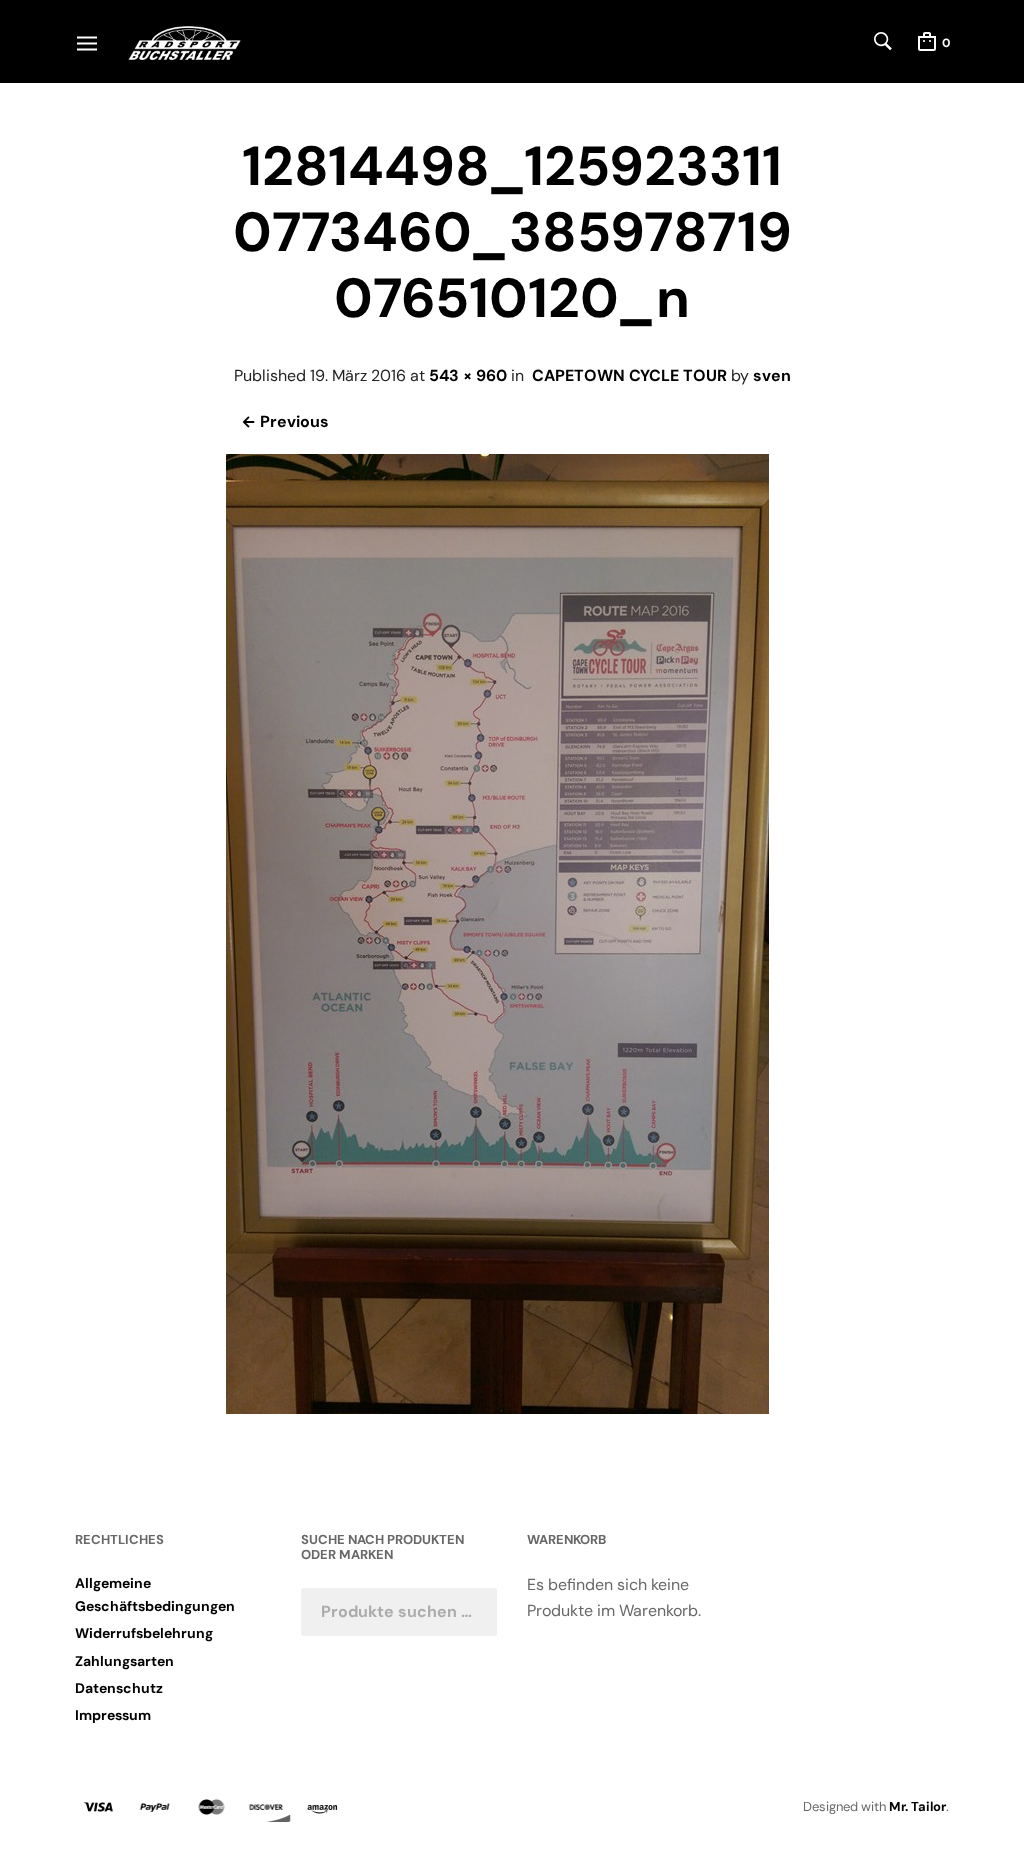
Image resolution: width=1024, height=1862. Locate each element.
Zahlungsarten (124, 1661)
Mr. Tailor (917, 1806)
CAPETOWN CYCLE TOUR (629, 375)
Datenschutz (119, 1688)
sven (772, 375)
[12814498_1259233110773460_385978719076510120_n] (497, 1408)
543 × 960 (468, 375)
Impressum (113, 1715)
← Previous (285, 421)
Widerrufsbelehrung (144, 1633)
